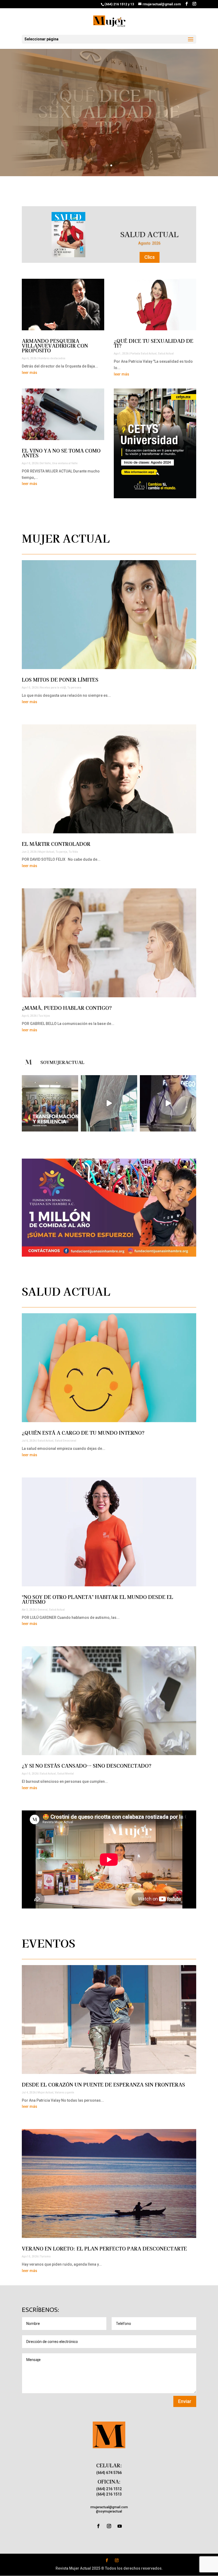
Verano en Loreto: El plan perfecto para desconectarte (104, 2248)
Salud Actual (166, 354)
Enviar (185, 2401)
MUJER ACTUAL (149, 234)
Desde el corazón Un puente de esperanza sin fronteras (103, 2084)
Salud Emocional (66, 1441)
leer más (30, 373)
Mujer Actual (46, 852)
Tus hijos (44, 1016)
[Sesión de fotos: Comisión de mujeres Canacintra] (109, 1103)
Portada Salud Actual (143, 354)
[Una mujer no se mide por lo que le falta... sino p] (168, 1103)
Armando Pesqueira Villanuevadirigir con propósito (55, 345)
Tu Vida (73, 852)
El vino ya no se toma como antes (61, 453)
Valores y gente (64, 2093)
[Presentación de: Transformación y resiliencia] (50, 1103)
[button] (109, 1208)
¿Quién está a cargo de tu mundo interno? (83, 1433)
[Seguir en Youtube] (120, 2526)
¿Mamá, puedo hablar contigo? (67, 1008)
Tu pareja (61, 852)
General (43, 1610)
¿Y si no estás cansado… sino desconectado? (87, 1766)
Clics (150, 257)
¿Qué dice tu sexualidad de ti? (109, 111)
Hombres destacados (52, 358)
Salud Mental (66, 1774)
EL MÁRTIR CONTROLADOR (56, 844)
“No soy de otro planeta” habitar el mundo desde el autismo (97, 1599)
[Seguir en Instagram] (109, 2526)
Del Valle (45, 463)
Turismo (45, 2256)
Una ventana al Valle (65, 463)
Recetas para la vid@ (53, 688)
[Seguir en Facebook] (98, 2526)
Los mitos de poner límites (60, 679)
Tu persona (74, 688)
